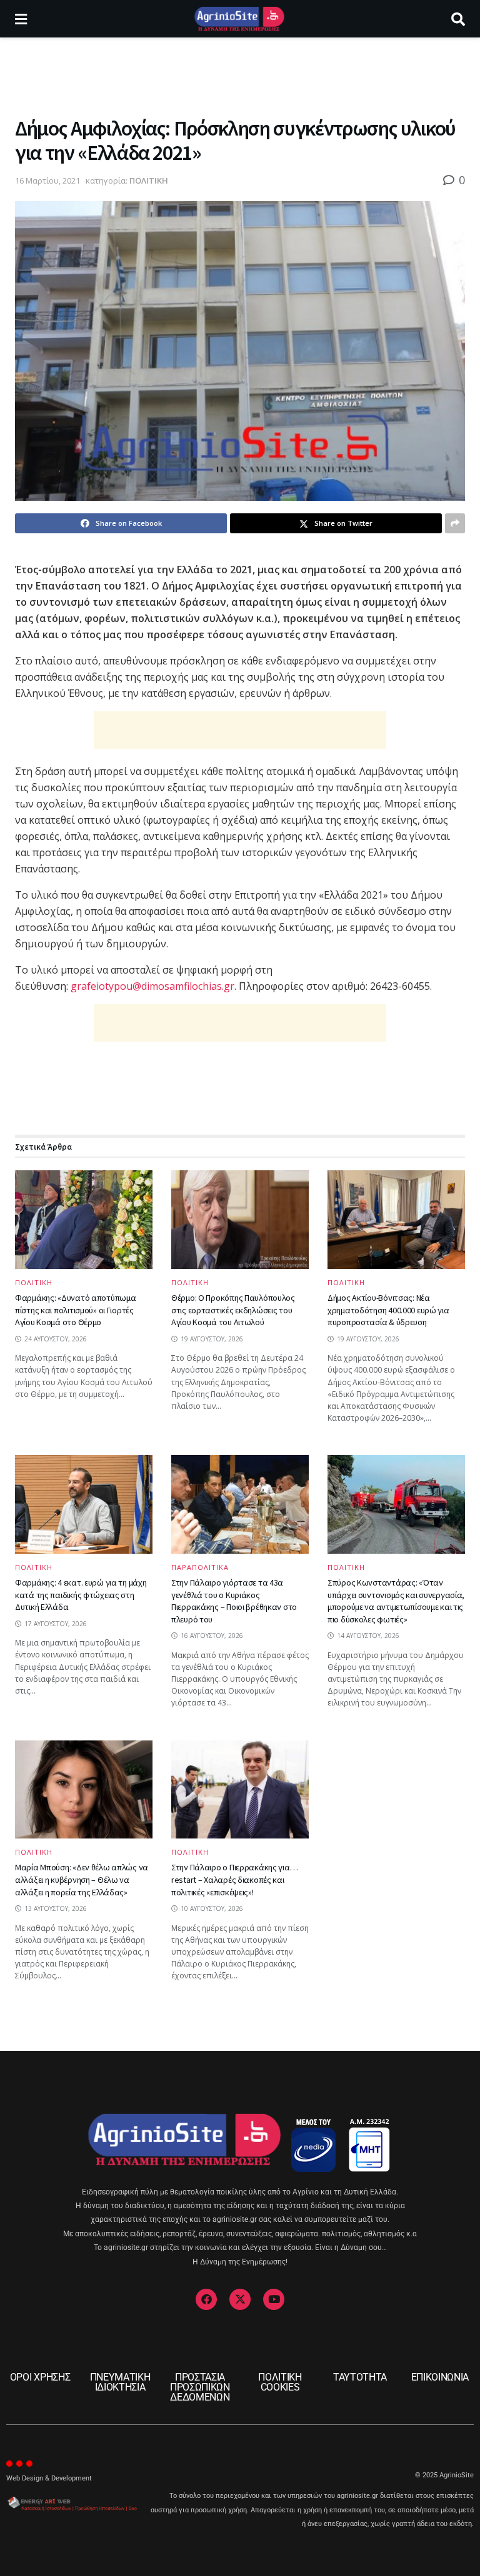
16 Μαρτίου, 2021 (47, 180)
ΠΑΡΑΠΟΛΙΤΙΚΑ (200, 1567)
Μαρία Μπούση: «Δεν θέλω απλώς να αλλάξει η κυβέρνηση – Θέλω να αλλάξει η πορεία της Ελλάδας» (82, 1879)
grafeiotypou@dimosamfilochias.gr (152, 986)
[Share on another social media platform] (455, 523)
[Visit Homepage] (239, 19)
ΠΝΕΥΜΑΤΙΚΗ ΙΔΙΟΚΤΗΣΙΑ (120, 2382)
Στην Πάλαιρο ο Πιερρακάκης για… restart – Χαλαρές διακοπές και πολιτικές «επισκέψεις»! (234, 1879)
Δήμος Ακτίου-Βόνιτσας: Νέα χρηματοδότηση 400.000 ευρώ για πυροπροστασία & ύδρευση (388, 1310)
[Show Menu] (21, 19)
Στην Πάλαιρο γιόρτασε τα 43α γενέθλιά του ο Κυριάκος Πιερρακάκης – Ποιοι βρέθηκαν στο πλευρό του (234, 1601)
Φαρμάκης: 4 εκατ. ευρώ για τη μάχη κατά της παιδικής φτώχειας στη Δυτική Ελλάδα (81, 1595)
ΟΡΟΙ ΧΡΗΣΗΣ (40, 2377)
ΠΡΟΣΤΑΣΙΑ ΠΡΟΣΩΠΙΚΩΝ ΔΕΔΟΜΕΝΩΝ (200, 2387)
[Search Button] (458, 19)
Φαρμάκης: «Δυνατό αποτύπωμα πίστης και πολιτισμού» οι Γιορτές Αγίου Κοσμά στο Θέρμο (75, 1310)
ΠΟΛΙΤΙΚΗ (149, 180)
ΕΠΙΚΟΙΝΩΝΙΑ (440, 2377)
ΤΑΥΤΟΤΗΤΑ (360, 2377)
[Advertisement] (240, 75)
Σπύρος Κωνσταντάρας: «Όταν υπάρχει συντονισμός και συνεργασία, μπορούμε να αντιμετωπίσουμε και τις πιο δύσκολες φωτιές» (396, 1601)
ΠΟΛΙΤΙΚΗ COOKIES (280, 2382)
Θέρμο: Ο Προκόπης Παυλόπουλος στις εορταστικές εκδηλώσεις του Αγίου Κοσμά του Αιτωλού (233, 1310)
